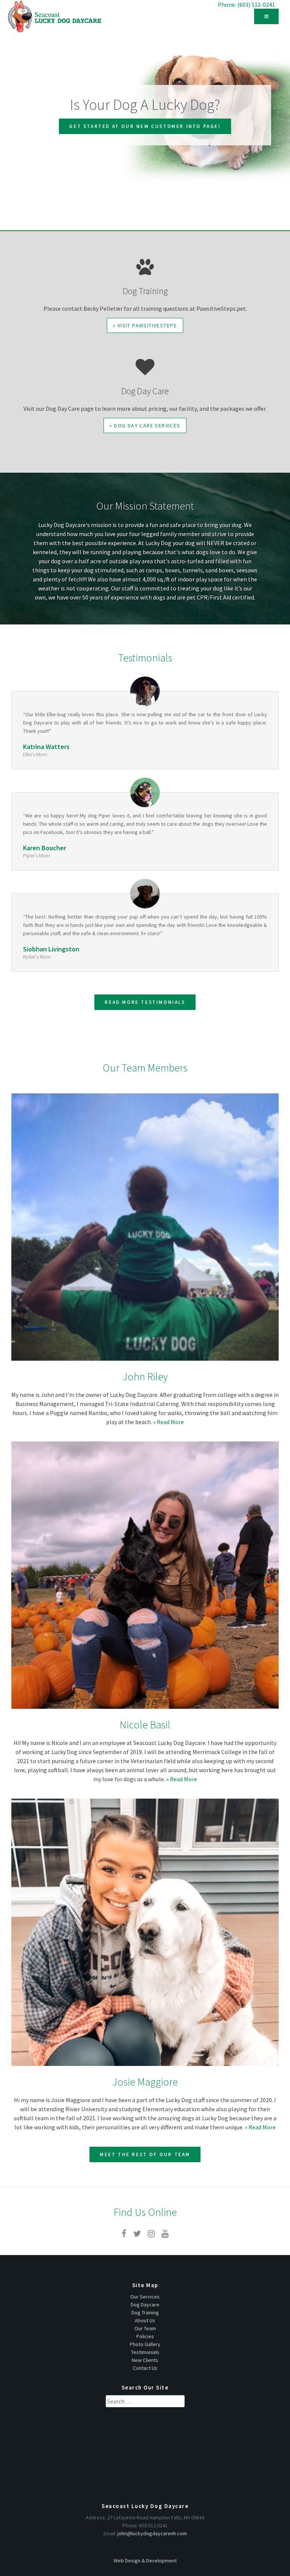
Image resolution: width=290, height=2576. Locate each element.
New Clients (145, 2360)
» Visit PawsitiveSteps (145, 325)
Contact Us (145, 2368)
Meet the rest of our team (145, 2154)
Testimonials (145, 2352)
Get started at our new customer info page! (145, 126)
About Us (145, 2320)
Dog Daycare (145, 2305)
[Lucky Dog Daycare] (55, 16)
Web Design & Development (145, 2561)
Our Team (145, 2328)
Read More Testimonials (145, 1002)
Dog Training (145, 2312)
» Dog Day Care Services (145, 425)
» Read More (168, 1422)
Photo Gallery (145, 2344)
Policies (145, 2336)
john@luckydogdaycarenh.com (152, 2533)
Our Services (145, 2297)
